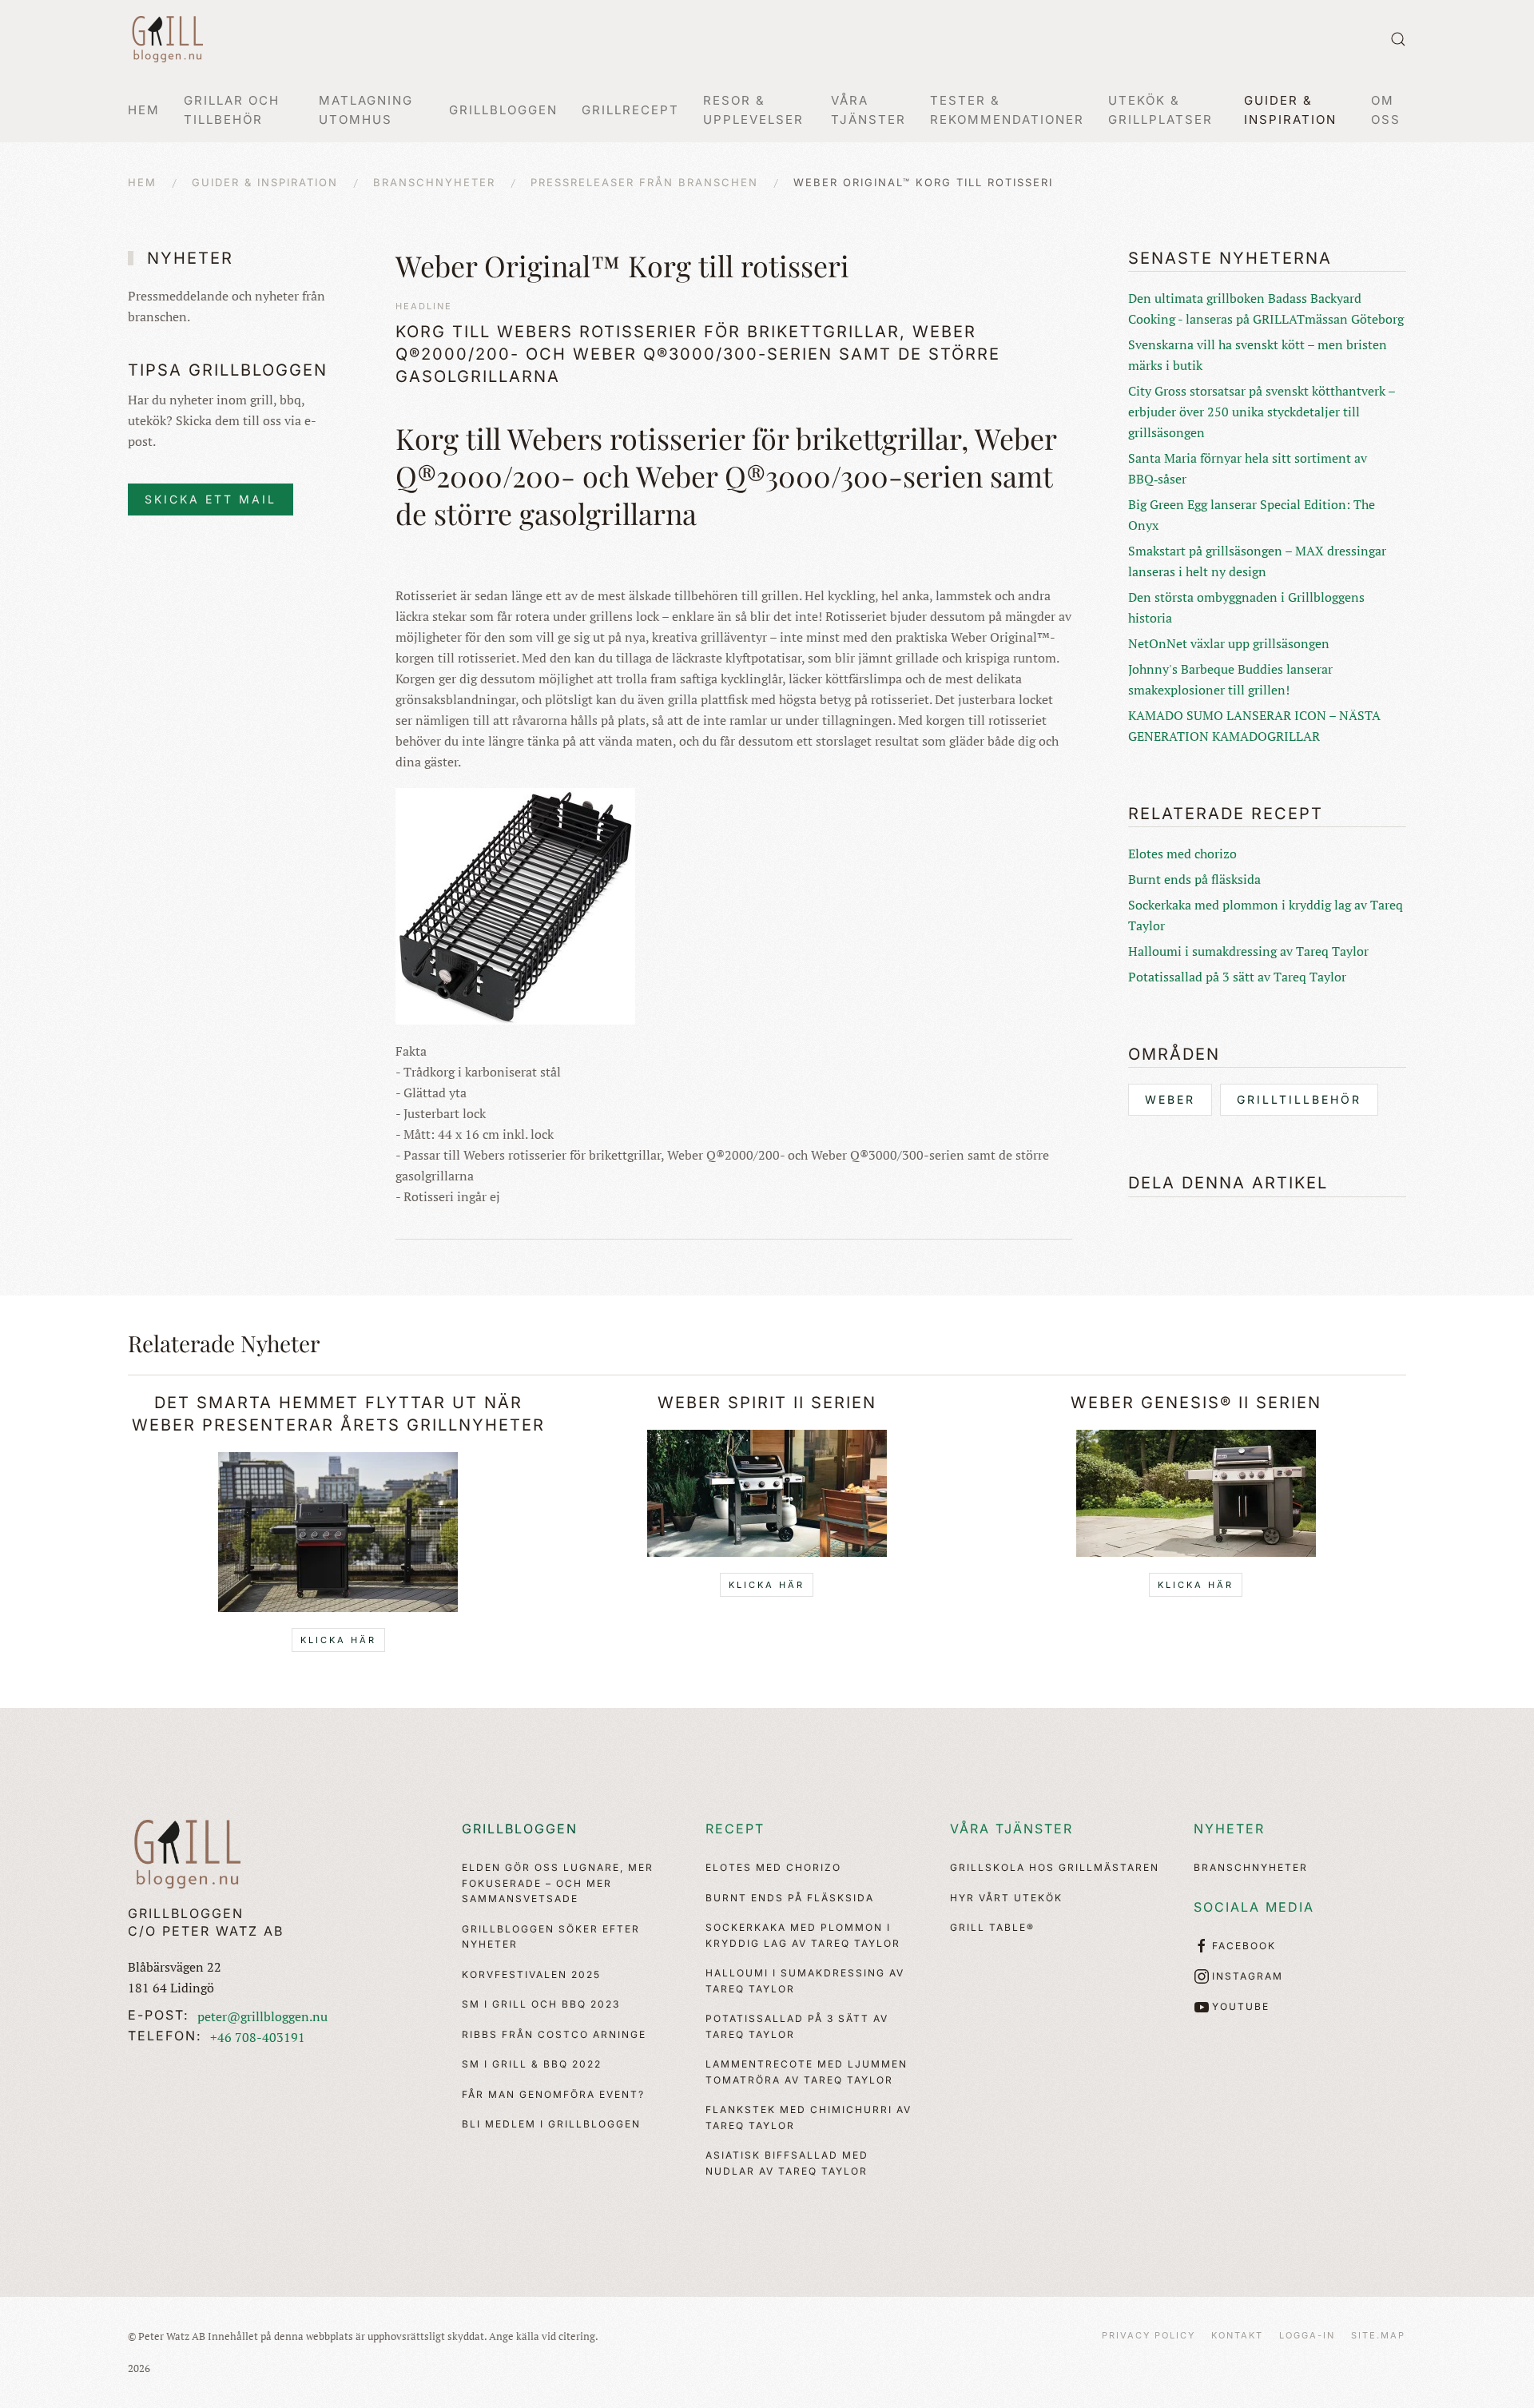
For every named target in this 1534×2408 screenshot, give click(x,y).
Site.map (1378, 2335)
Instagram (1248, 1976)
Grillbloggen (520, 1829)
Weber (1170, 1099)
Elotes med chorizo (1182, 854)
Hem (144, 110)
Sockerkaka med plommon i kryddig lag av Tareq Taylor (803, 1935)
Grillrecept (630, 110)
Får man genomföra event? (553, 2094)
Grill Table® (992, 1927)
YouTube (1241, 2006)
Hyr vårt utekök (1006, 1898)
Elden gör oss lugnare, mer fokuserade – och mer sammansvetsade (558, 1883)
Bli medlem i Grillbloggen (551, 2124)
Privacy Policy (1149, 2335)
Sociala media (1254, 1907)
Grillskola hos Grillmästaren (1055, 1867)
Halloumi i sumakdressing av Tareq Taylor (1248, 951)
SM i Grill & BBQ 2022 (532, 2064)
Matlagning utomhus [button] (366, 110)
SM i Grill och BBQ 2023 (541, 2004)
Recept (735, 1829)
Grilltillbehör (1299, 1099)
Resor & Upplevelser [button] (753, 110)
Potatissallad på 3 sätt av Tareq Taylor (1237, 977)
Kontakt (1237, 2335)
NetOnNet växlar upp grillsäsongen (1229, 643)
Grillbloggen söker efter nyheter (551, 1937)
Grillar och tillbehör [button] (232, 110)
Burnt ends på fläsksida (1194, 879)
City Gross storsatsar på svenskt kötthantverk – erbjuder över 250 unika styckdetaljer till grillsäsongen (1262, 412)
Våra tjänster (1011, 1829)
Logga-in (1307, 2335)
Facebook (1244, 1946)
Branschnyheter (1251, 1867)
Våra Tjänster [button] (868, 110)
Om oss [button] (1386, 110)
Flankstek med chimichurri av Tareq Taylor (809, 2117)
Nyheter (1229, 1829)
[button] (1398, 39)
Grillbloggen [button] (503, 110)
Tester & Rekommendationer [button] (1007, 110)
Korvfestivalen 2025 (531, 1974)
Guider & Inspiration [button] (1290, 110)
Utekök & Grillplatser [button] (1160, 110)
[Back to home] (168, 39)
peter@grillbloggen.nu (262, 2016)
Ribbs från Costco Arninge (554, 2034)
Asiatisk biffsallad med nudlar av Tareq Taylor (787, 2163)
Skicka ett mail (211, 499)
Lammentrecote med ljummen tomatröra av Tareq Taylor (807, 2072)
